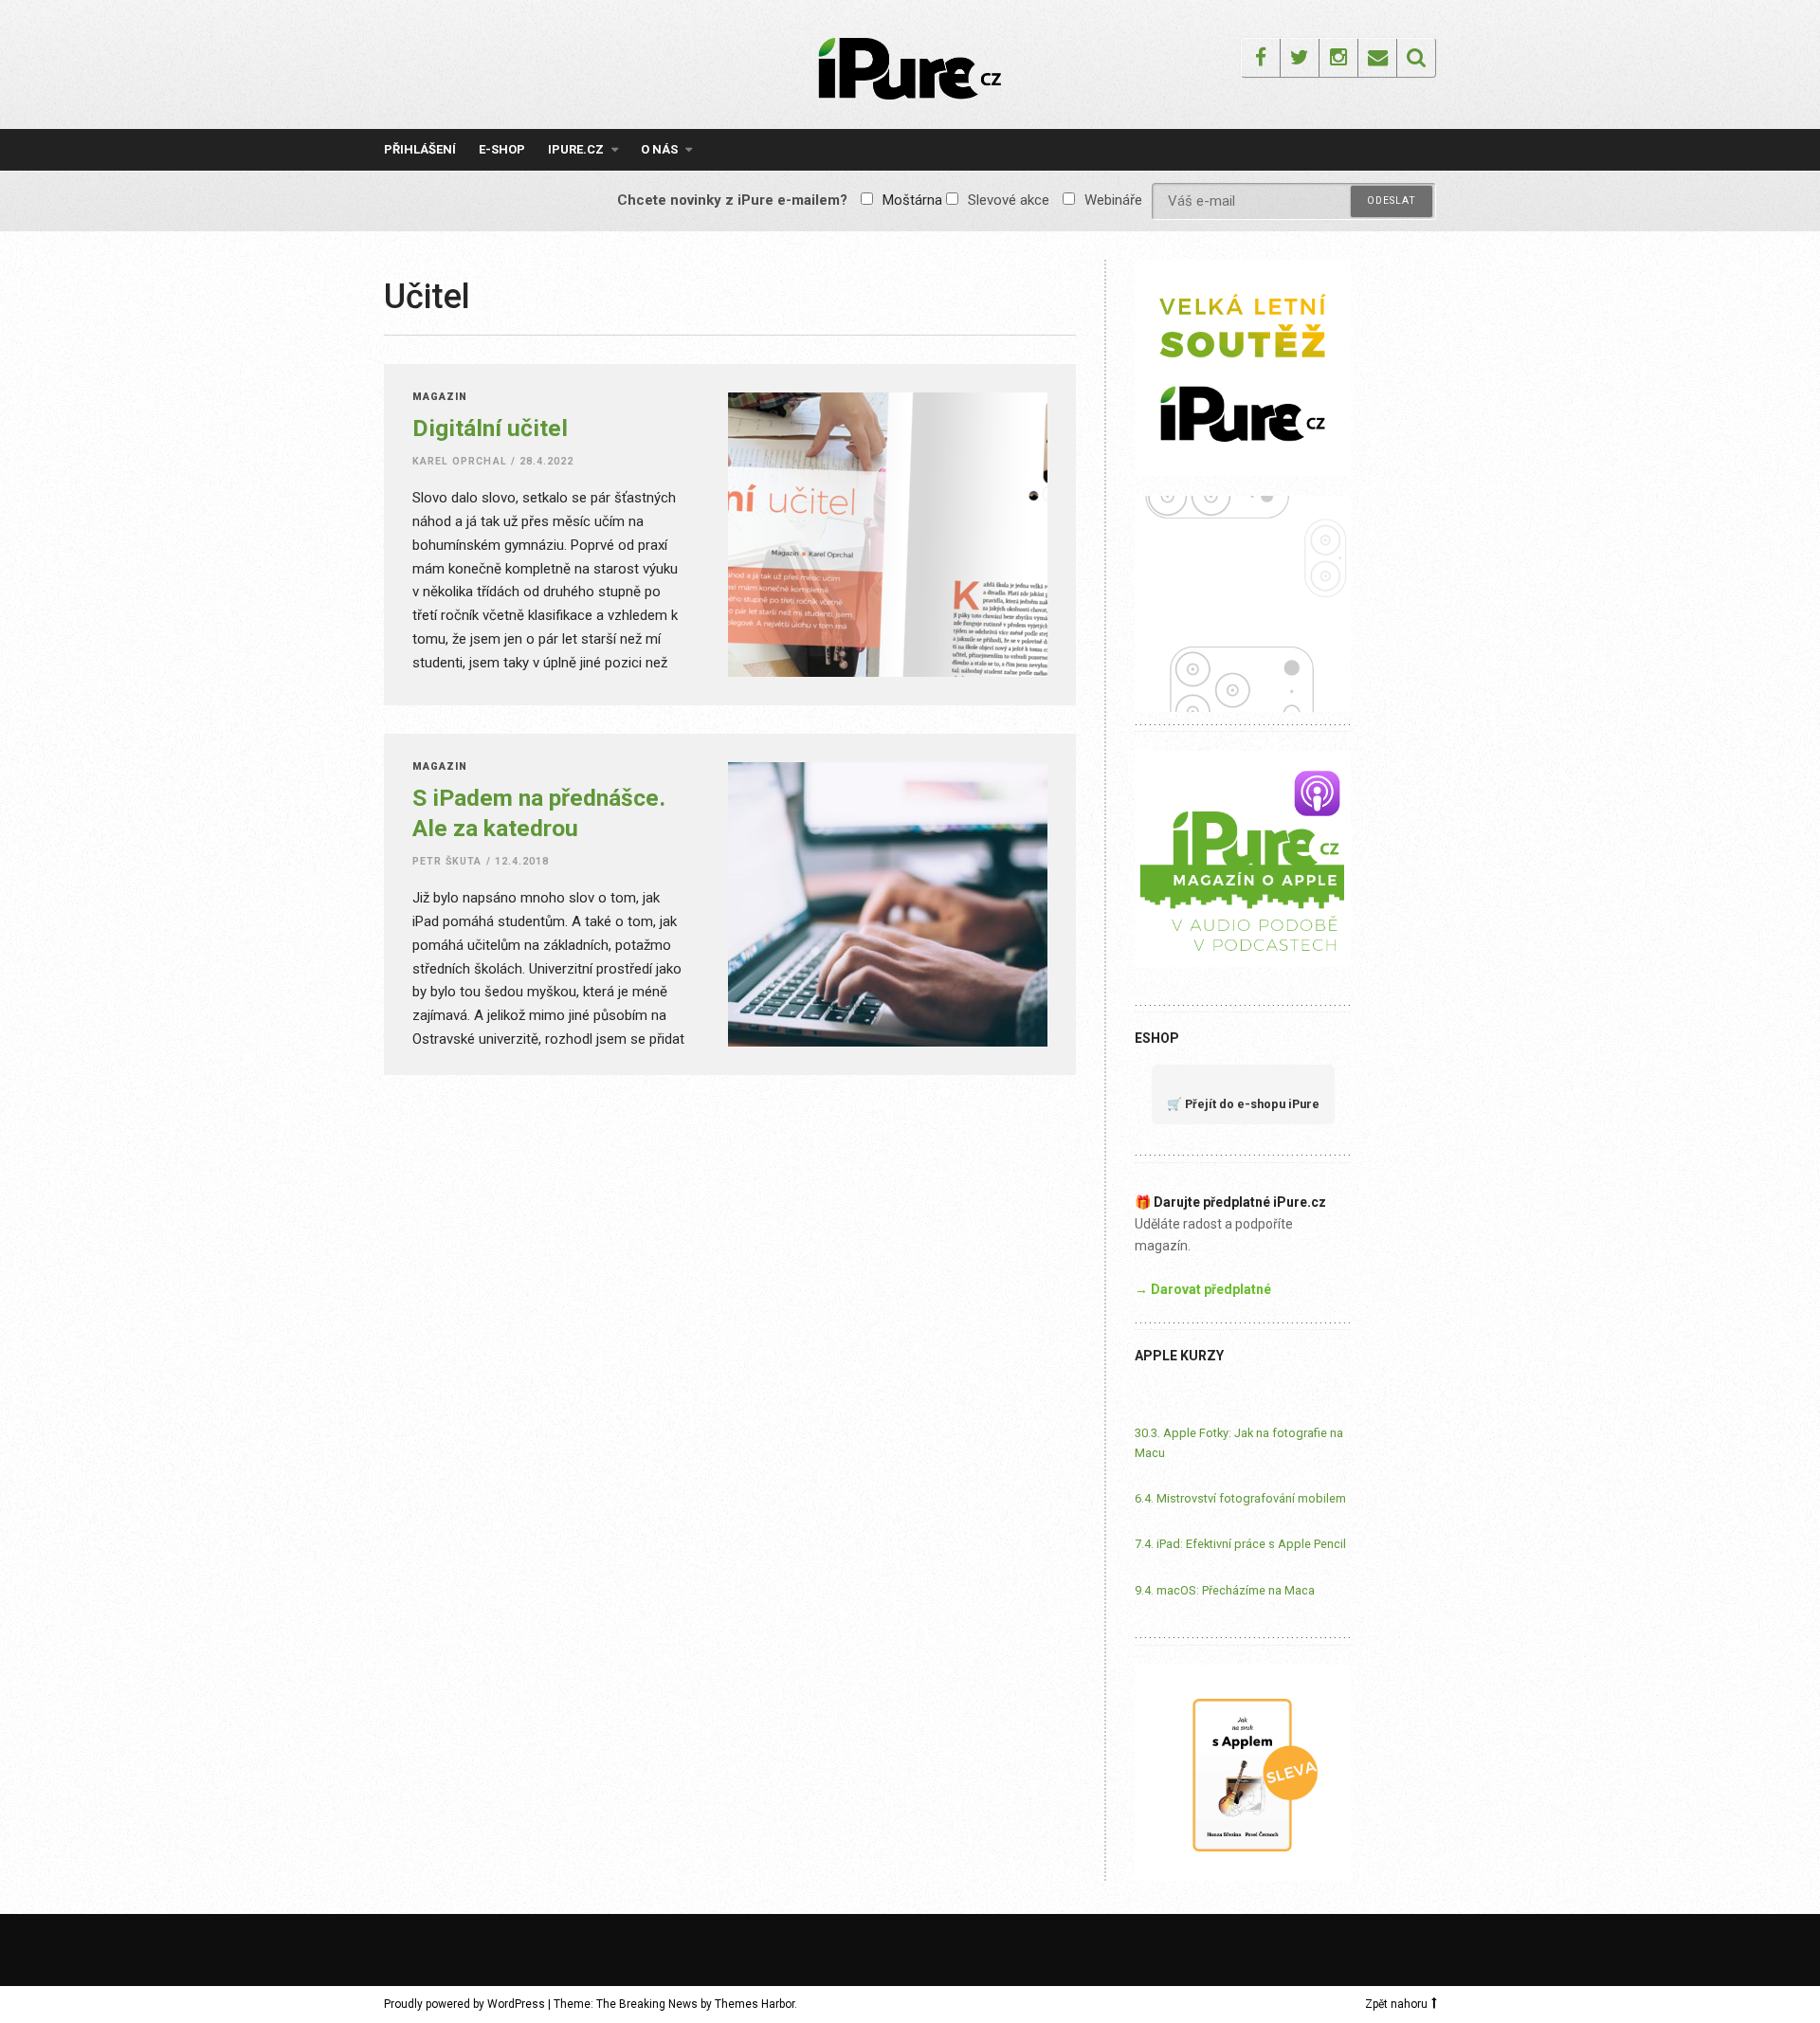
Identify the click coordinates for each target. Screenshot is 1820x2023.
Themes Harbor (755, 2004)
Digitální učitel (490, 428)
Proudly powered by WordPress (464, 2004)
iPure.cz (576, 149)
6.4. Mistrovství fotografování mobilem (1240, 1498)
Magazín (440, 398)
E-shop (502, 149)
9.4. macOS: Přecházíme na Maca (1225, 1590)
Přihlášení (420, 149)
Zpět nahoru (1396, 2004)
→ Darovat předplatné (1203, 1289)
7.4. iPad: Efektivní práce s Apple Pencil (1240, 1544)
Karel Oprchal (460, 461)
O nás (659, 149)
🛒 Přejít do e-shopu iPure (1243, 1104)
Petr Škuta (447, 861)
